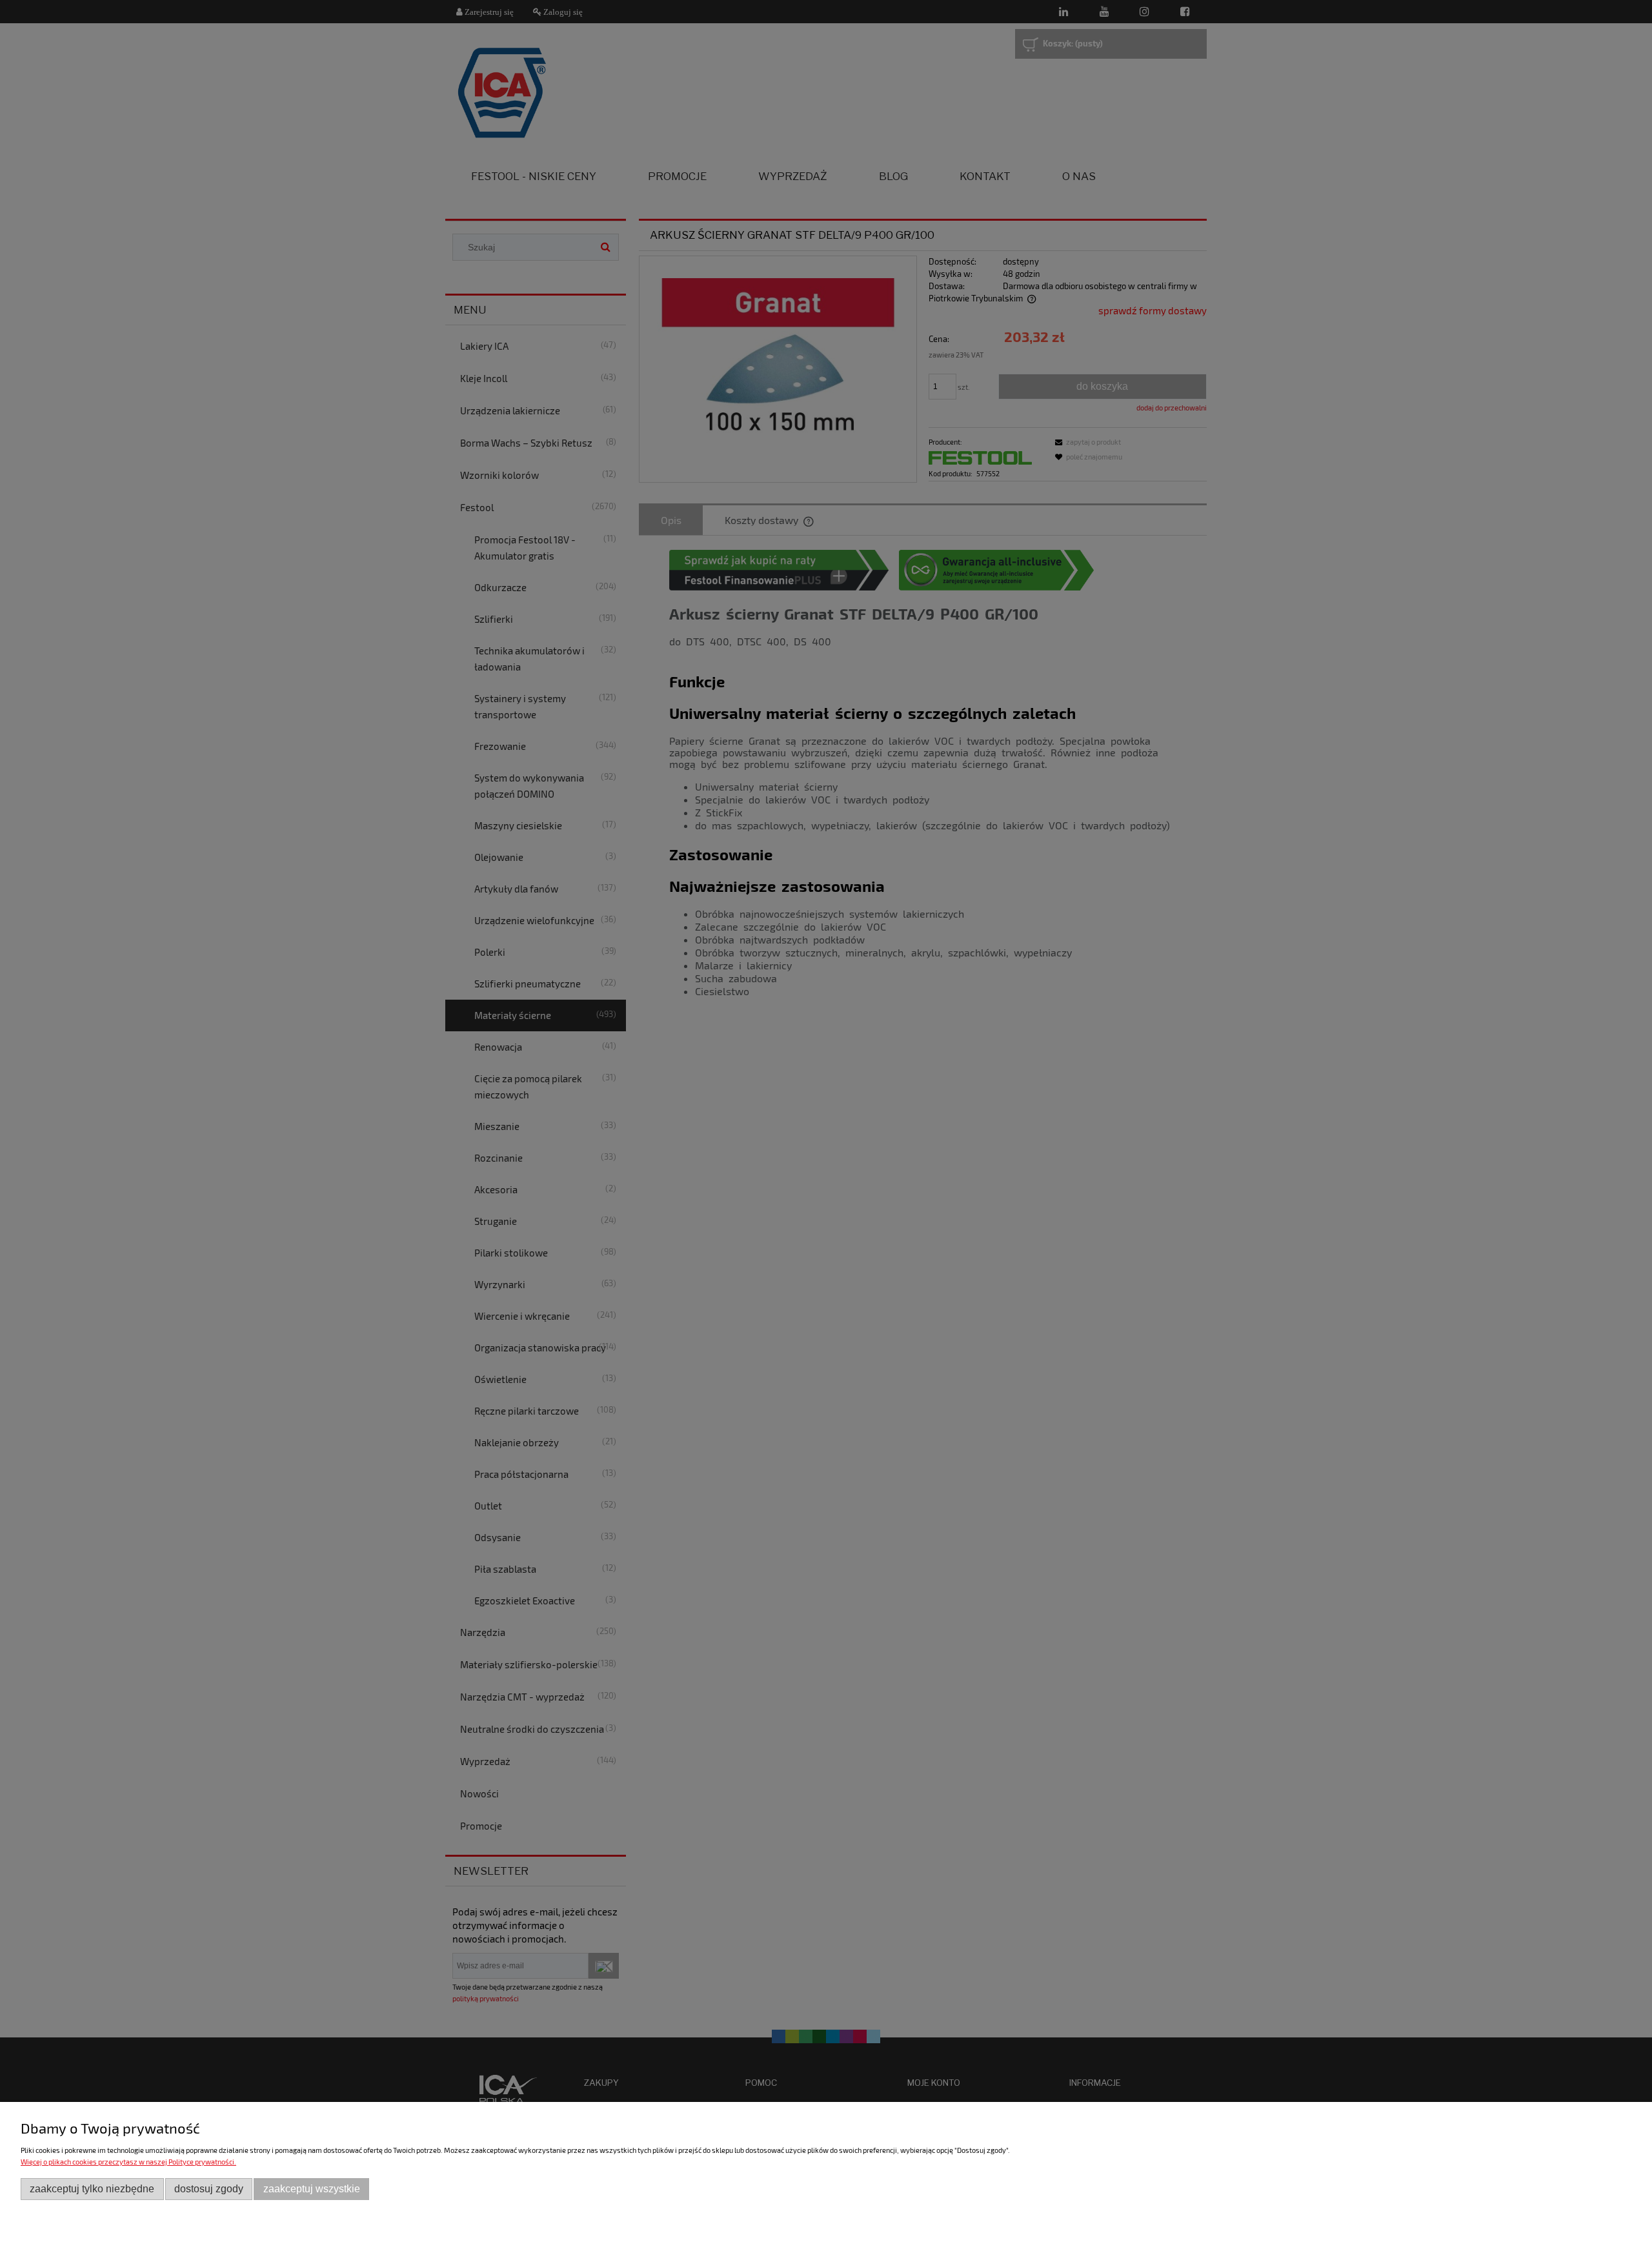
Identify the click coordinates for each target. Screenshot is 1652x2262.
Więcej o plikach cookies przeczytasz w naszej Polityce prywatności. (128, 2162)
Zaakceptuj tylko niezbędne (92, 2189)
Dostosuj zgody (209, 2189)
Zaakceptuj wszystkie (312, 2189)
